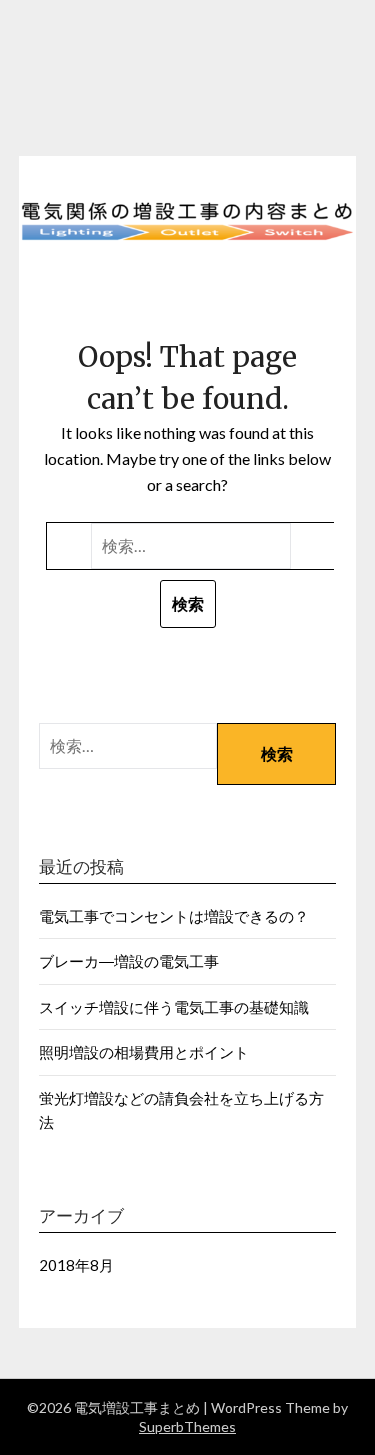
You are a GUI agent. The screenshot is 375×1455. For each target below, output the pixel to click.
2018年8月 (76, 1265)
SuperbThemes (187, 1426)
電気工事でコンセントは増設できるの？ (174, 916)
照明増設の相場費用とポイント (144, 1052)
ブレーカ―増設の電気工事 (129, 961)
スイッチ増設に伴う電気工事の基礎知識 (174, 1007)
